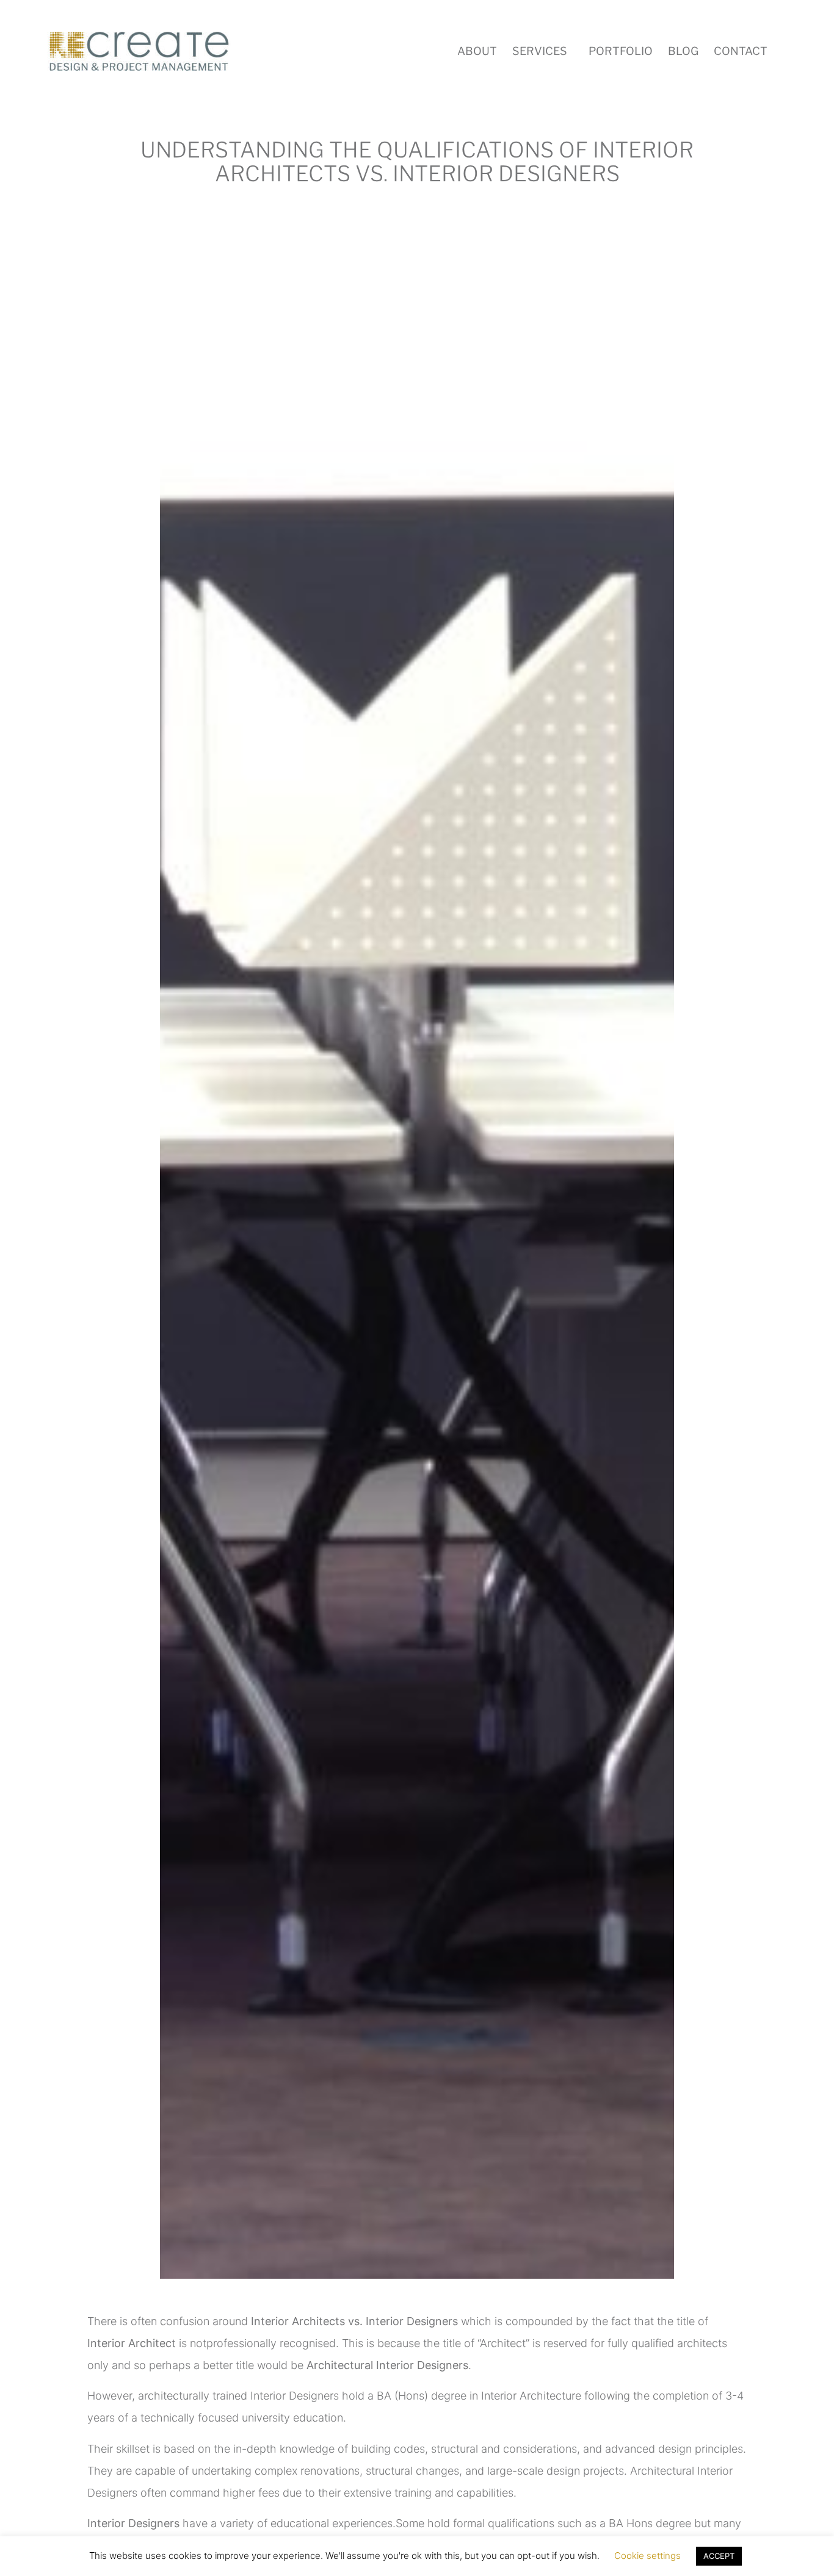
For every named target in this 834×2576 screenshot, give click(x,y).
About (477, 51)
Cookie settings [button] (647, 2556)
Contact (741, 51)
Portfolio (621, 51)
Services (540, 51)
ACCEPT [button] (719, 2556)
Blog (683, 51)
